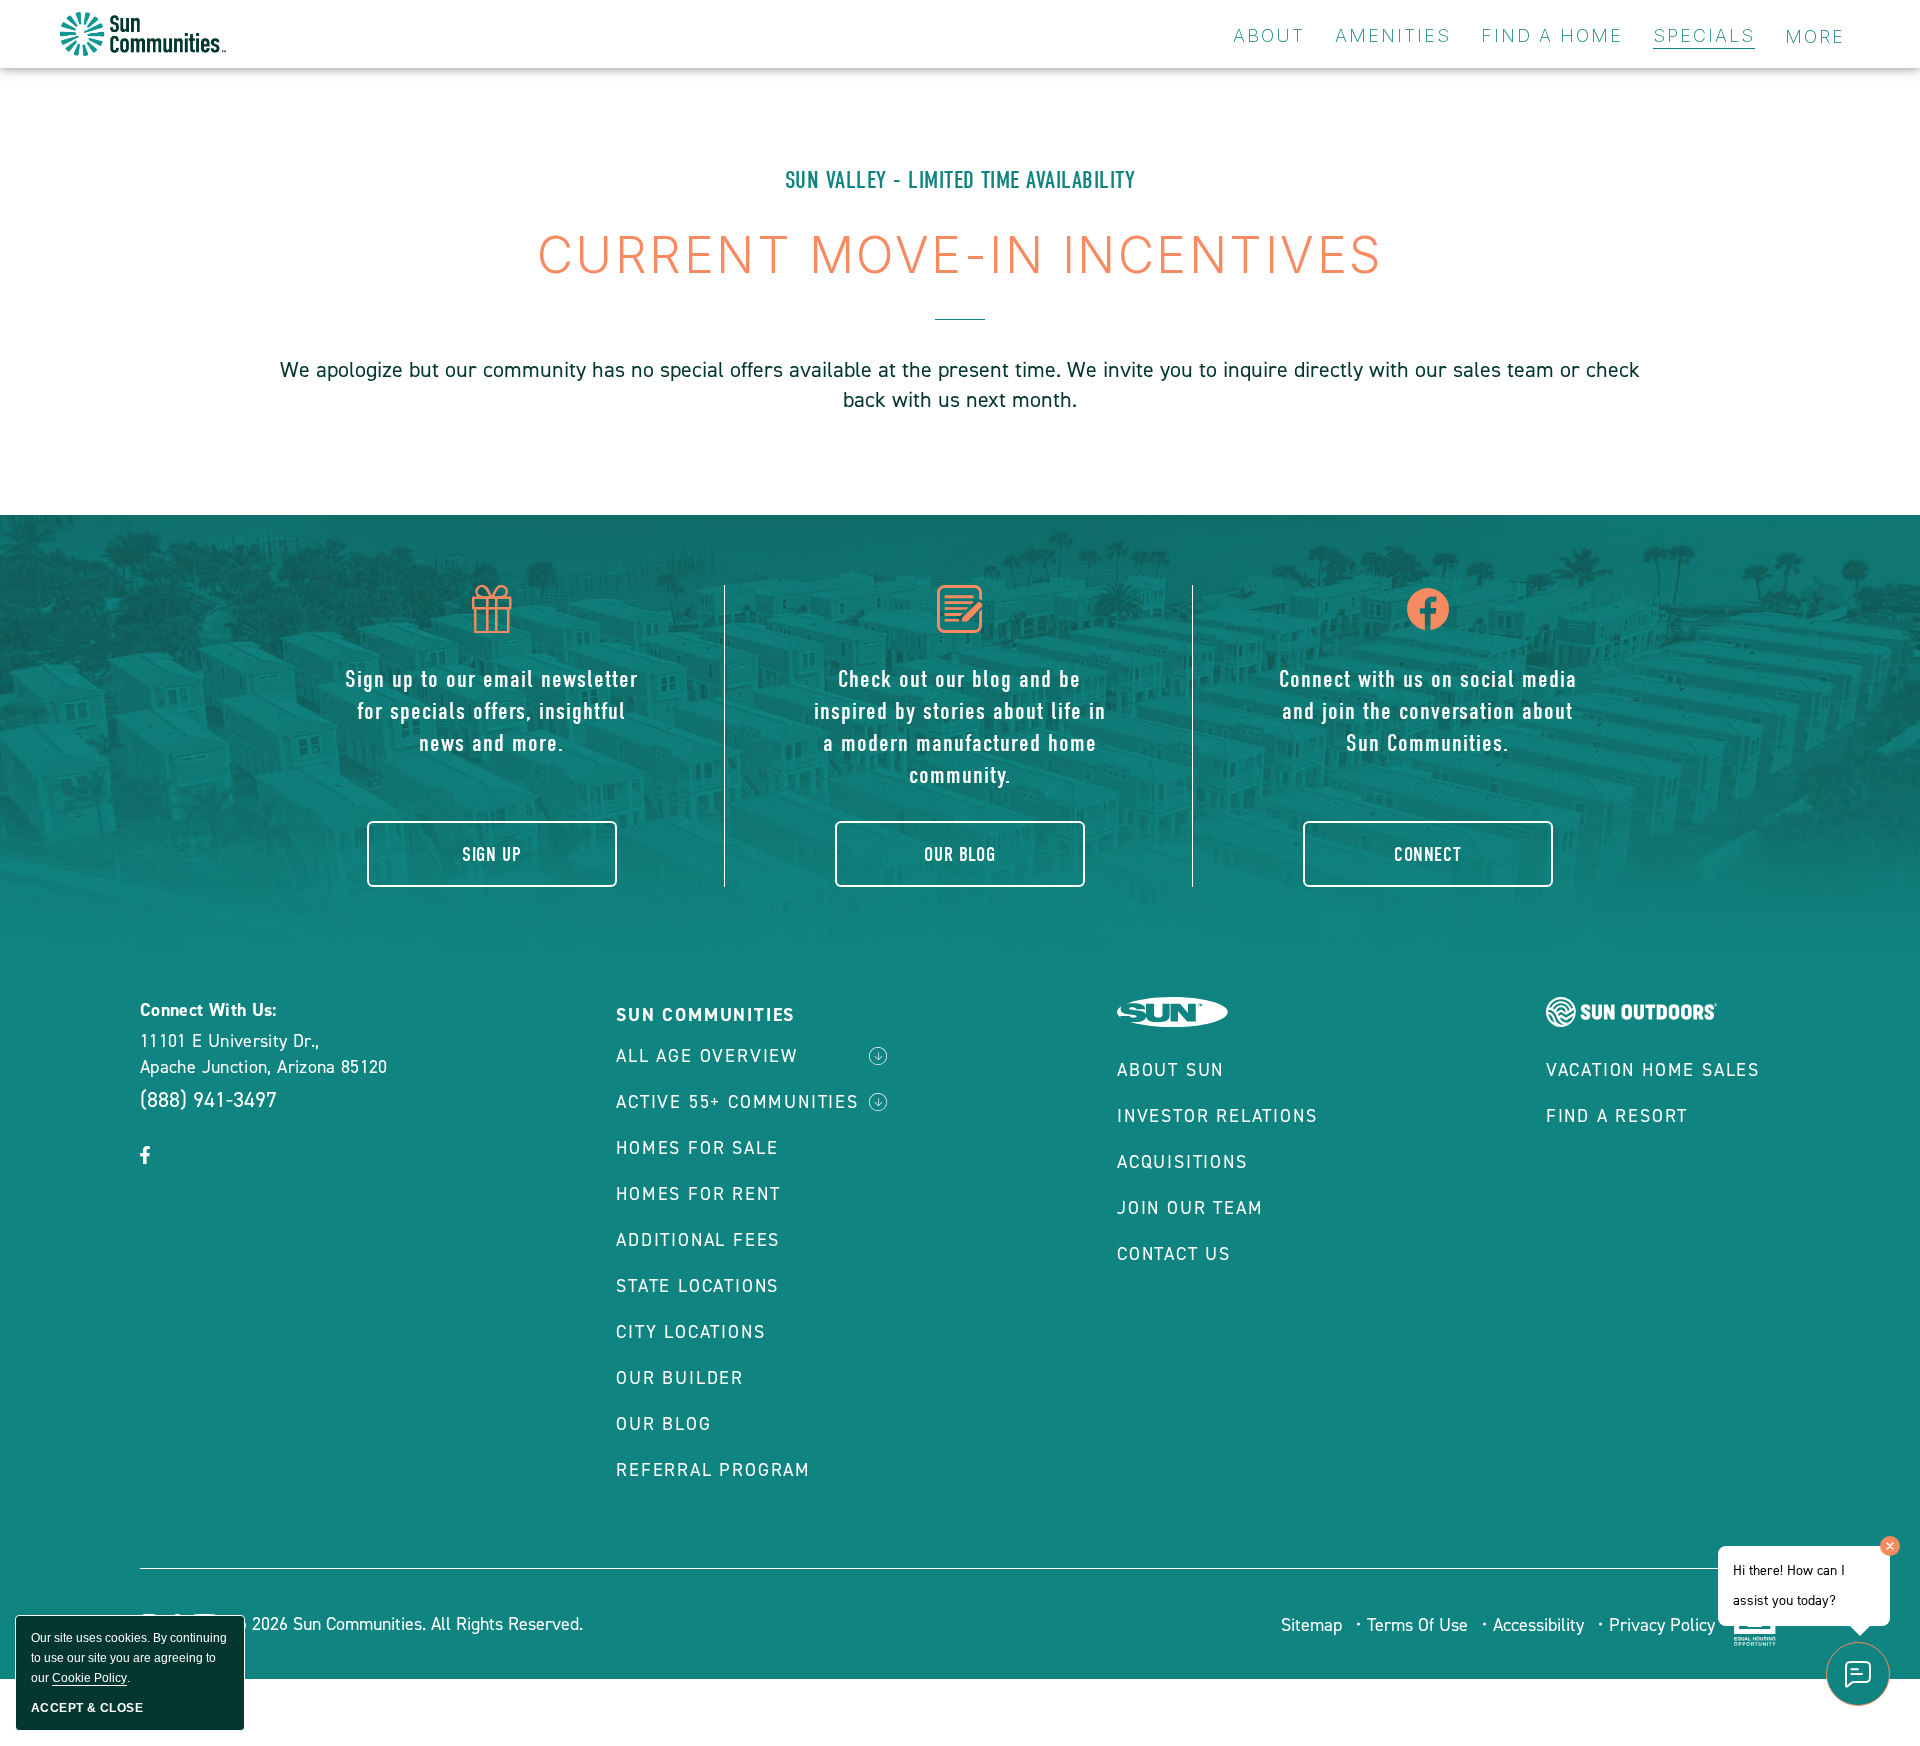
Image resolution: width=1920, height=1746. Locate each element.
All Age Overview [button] (707, 1056)
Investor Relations (1217, 1116)
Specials (1704, 35)
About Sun (1170, 1070)
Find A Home (1552, 35)
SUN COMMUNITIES (705, 1015)
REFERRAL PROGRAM (713, 1470)
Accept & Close (87, 1708)
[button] (145, 1157)
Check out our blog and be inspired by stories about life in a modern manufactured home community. (960, 727)
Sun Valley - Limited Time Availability (960, 180)
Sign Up (491, 854)
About (1269, 35)
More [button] (1815, 36)
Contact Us (1174, 1254)
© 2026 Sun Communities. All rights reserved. (406, 1624)
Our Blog (959, 854)
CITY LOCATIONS (690, 1332)
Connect (1427, 854)
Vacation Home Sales (1653, 1070)
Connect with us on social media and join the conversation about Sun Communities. (1428, 711)
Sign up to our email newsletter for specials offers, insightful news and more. (491, 711)
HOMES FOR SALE (697, 1148)
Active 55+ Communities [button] (737, 1102)
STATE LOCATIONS (697, 1286)
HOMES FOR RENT (698, 1194)
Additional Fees (698, 1240)
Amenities (1393, 35)
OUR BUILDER (680, 1378)
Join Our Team (1190, 1208)
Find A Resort (1617, 1116)
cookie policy (89, 1678)
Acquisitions (1182, 1162)
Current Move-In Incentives (960, 255)
